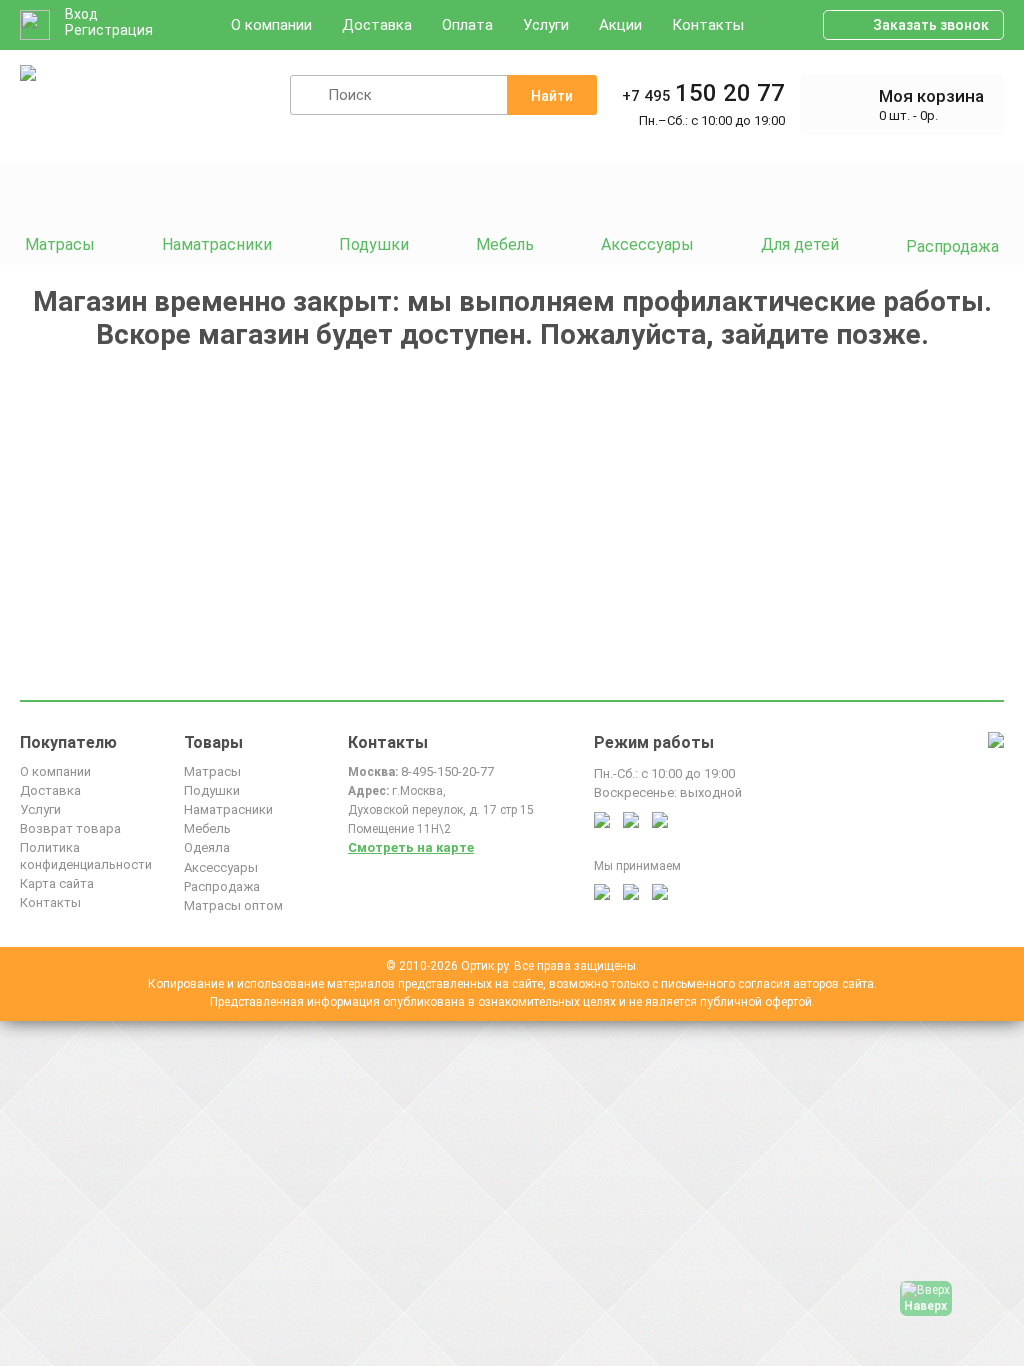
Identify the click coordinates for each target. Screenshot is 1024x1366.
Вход (81, 14)
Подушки (212, 790)
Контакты (708, 25)
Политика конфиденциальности (86, 855)
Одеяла (207, 847)
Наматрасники (228, 809)
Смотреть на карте (411, 847)
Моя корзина (931, 96)
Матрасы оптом (233, 905)
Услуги (546, 25)
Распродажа (222, 886)
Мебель (207, 828)
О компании (271, 25)
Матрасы (212, 771)
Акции (620, 25)
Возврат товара (70, 828)
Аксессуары (221, 867)
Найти (552, 96)
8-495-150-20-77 (447, 771)
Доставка (377, 25)
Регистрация (109, 30)
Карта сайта (57, 883)
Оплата (467, 25)
